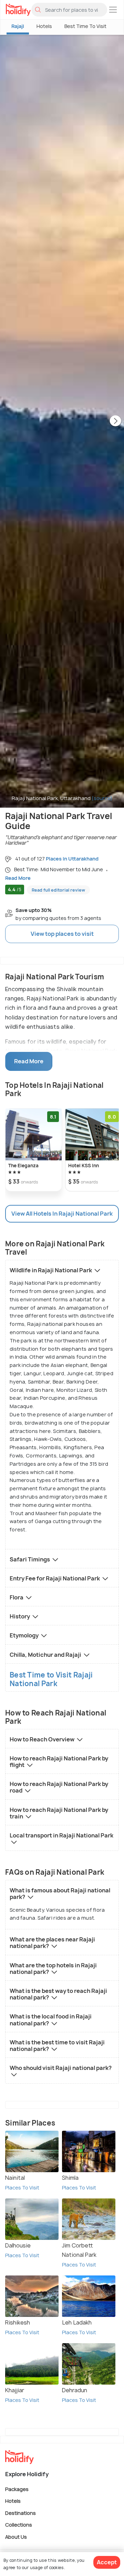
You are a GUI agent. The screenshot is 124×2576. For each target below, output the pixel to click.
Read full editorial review (58, 890)
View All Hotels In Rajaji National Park (62, 1214)
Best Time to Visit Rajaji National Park (51, 1679)
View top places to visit (62, 934)
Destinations (20, 2513)
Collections (19, 2525)
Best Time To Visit (85, 26)
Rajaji (18, 26)
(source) (102, 798)
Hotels (44, 26)
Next (115, 421)
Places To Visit (22, 2188)
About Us (16, 2536)
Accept (107, 2562)
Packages (17, 2489)
